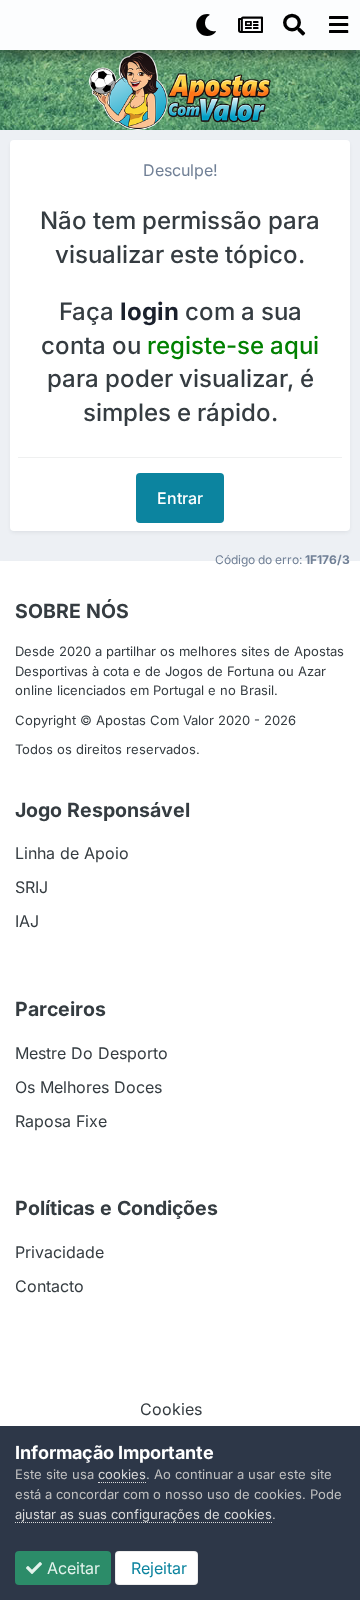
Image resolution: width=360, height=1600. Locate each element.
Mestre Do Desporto (91, 1053)
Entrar (180, 498)
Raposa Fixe (61, 1121)
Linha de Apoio (72, 853)
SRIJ (31, 887)
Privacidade (59, 1252)
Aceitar (71, 1568)
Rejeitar (156, 1568)
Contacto (49, 1286)
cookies (122, 1474)
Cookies (171, 1409)
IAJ (27, 921)
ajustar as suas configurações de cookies (143, 1514)
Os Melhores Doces (88, 1087)
